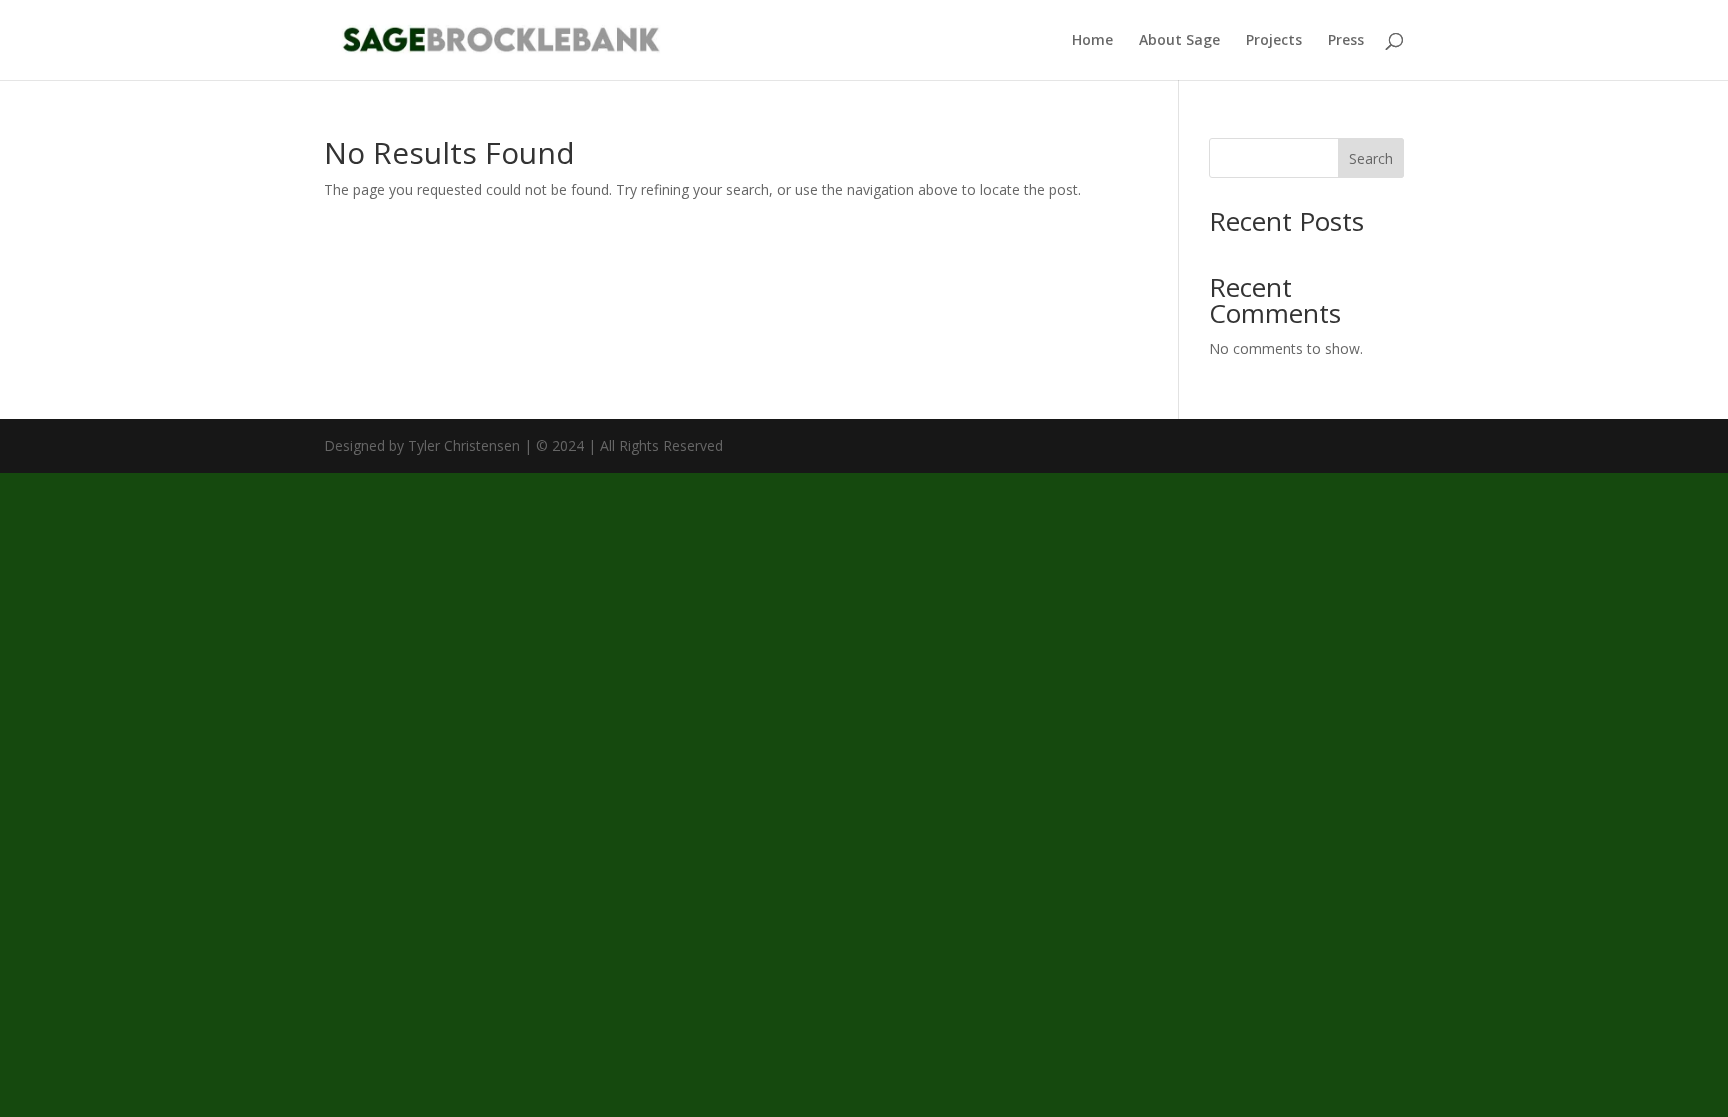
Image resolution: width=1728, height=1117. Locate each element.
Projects (1274, 41)
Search (1371, 158)
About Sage (1179, 41)
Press (1346, 41)
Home (1092, 41)
